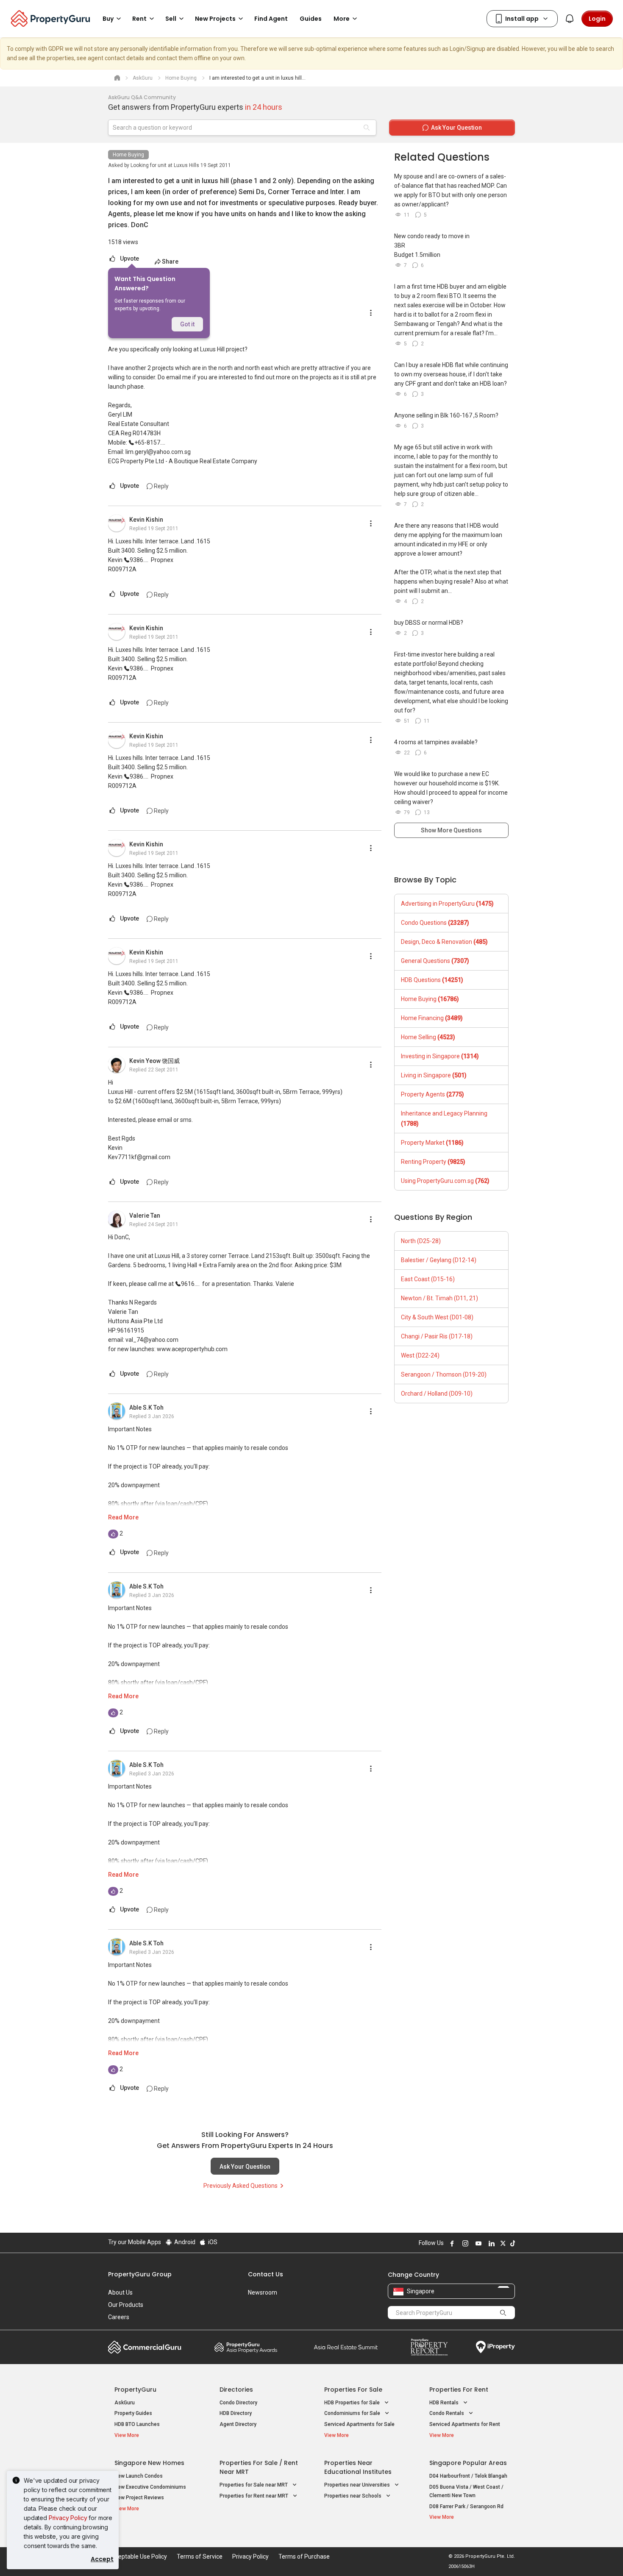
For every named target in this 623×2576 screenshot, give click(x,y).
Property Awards (246, 2347)
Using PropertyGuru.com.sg (445, 1181)
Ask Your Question (245, 2167)
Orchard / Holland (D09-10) (437, 1394)
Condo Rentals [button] (447, 2413)
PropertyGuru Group (140, 2274)
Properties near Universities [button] (358, 2485)
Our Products (126, 2305)
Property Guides (133, 2413)
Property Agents (432, 1094)
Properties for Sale (353, 2390)
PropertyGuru (135, 2390)
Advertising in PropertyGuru (447, 904)
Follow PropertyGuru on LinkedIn (490, 2243)
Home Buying (128, 155)
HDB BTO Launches (137, 2424)
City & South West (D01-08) (437, 1317)
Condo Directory (238, 2403)
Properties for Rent (459, 2390)
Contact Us (266, 2274)
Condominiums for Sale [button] (353, 2413)
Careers (119, 2317)
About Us (120, 2292)
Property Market (432, 1143)
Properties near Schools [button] (353, 2496)
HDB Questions (432, 980)
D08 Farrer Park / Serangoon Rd (466, 2506)
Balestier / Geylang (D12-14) (439, 1260)
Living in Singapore (434, 1075)
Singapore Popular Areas (468, 2463)
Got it (187, 324)
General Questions (435, 961)
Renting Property (433, 1162)
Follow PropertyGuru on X (502, 2243)
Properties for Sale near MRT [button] (254, 2485)
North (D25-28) (421, 1241)
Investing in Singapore (440, 1056)
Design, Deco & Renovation (444, 942)
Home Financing (432, 1018)
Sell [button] (171, 19)
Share (170, 261)
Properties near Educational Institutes (358, 2467)
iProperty (495, 2347)
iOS (212, 2242)
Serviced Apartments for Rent (465, 2424)
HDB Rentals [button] (445, 2403)
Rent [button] (139, 19)
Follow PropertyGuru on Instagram (464, 2243)
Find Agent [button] (271, 19)
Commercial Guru (145, 2347)
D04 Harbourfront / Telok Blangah (468, 2476)
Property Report (429, 2347)
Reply (161, 486)
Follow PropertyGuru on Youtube (477, 2243)
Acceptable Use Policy (138, 2557)
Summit (346, 2347)
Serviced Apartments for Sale (359, 2424)
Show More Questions (451, 830)
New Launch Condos (139, 2476)
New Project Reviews (139, 2498)
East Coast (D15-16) (428, 1279)
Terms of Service (200, 2557)
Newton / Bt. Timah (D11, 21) (439, 1298)
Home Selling (428, 1037)
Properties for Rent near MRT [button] (254, 2496)
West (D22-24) (420, 1355)
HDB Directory (236, 2413)
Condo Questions (435, 923)
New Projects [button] (215, 19)
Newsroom (263, 2292)
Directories (236, 2390)
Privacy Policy (68, 2518)
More (342, 19)
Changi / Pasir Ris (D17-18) (437, 1336)
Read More (123, 1517)
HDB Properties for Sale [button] (353, 2403)
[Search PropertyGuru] (503, 2312)
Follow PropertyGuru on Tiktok (512, 2243)
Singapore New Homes (149, 2463)
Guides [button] (311, 19)
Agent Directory (238, 2424)
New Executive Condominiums (150, 2487)
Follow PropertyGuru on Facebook (451, 2243)
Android (184, 2242)
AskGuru (125, 2403)
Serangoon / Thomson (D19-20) (444, 1374)
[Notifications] (570, 19)
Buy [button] (108, 19)
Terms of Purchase (304, 2557)
